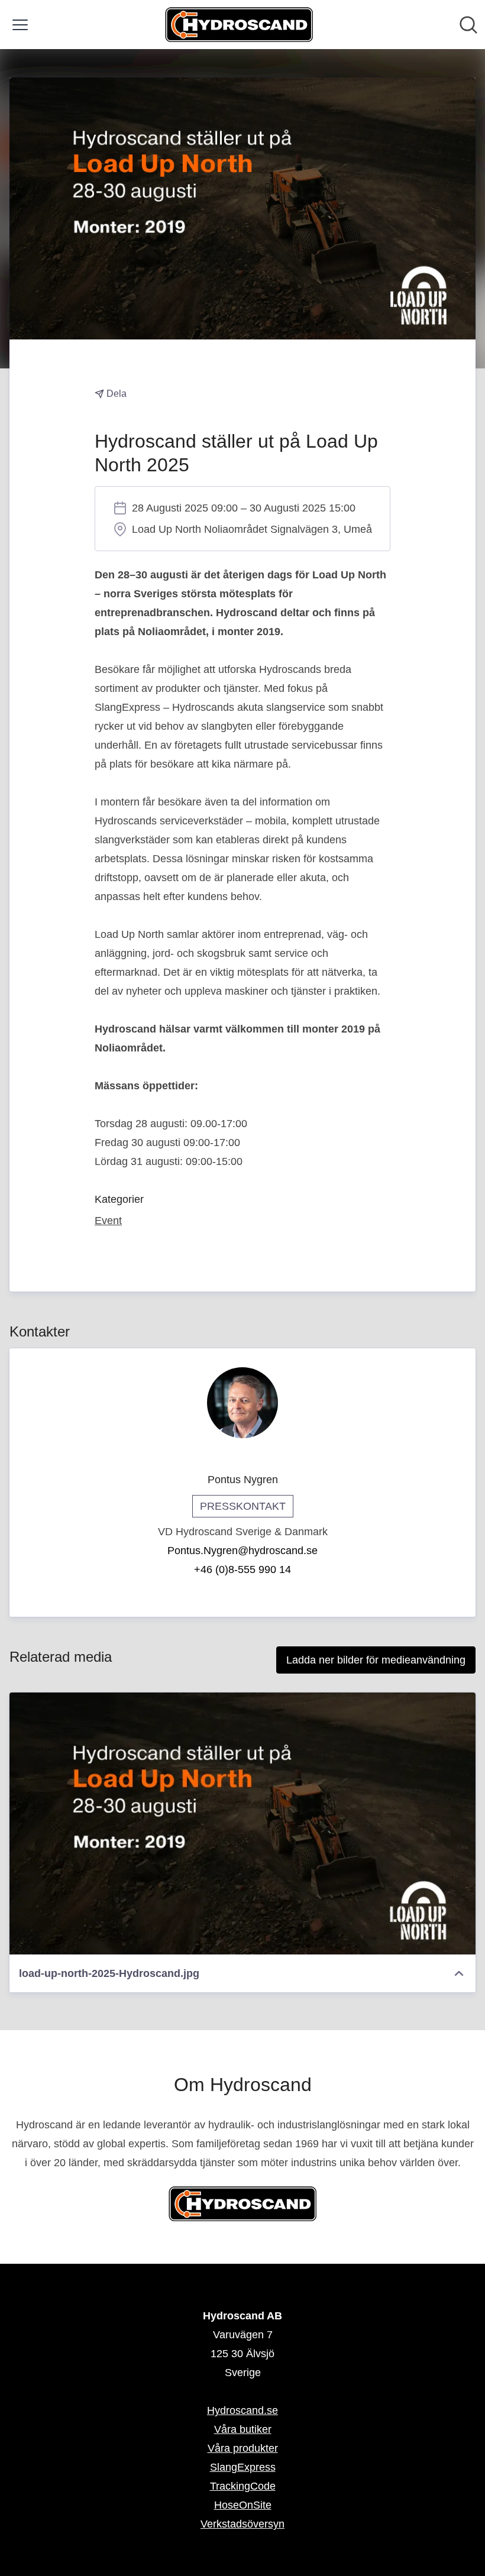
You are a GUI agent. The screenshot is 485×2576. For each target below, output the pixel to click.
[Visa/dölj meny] (20, 25)
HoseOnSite (243, 2505)
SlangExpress (243, 2467)
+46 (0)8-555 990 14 (242, 1569)
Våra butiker (243, 2429)
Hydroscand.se (242, 2410)
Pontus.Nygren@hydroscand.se (242, 1551)
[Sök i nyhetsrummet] (468, 25)
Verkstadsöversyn (242, 2524)
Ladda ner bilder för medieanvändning (376, 1660)
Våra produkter (243, 2448)
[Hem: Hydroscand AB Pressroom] (239, 25)
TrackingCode (243, 2486)
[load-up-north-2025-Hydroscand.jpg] (242, 1823)
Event (108, 1221)
